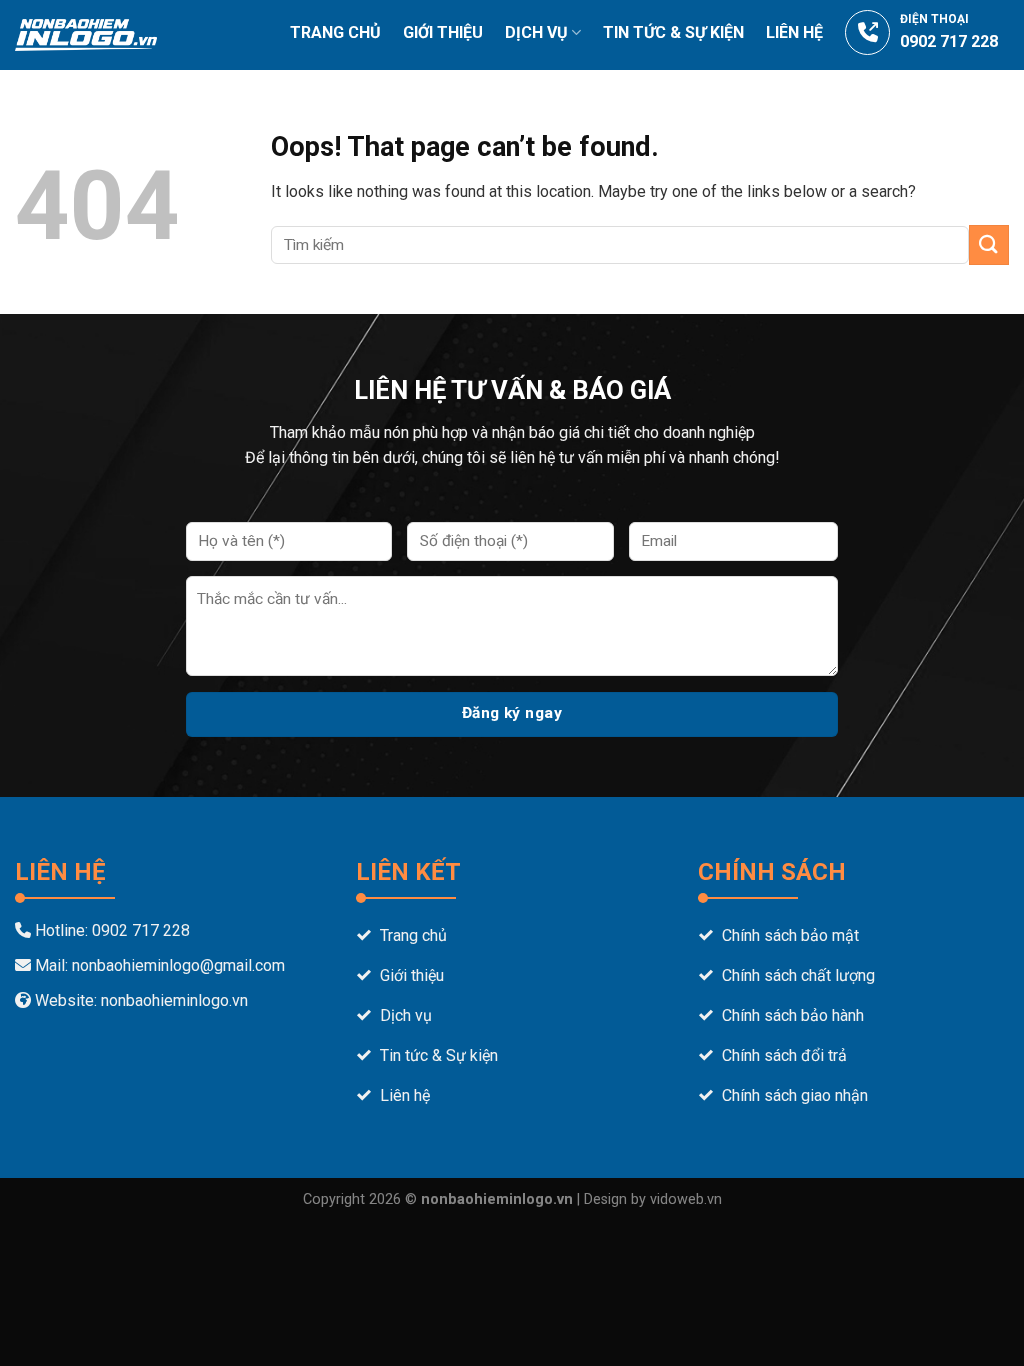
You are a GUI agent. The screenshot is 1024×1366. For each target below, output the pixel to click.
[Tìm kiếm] (1001, 97)
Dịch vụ (536, 32)
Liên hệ (794, 32)
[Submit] (989, 244)
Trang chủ (335, 32)
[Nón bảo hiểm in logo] (86, 34)
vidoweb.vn (686, 1199)
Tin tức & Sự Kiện (673, 32)
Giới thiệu (443, 32)
